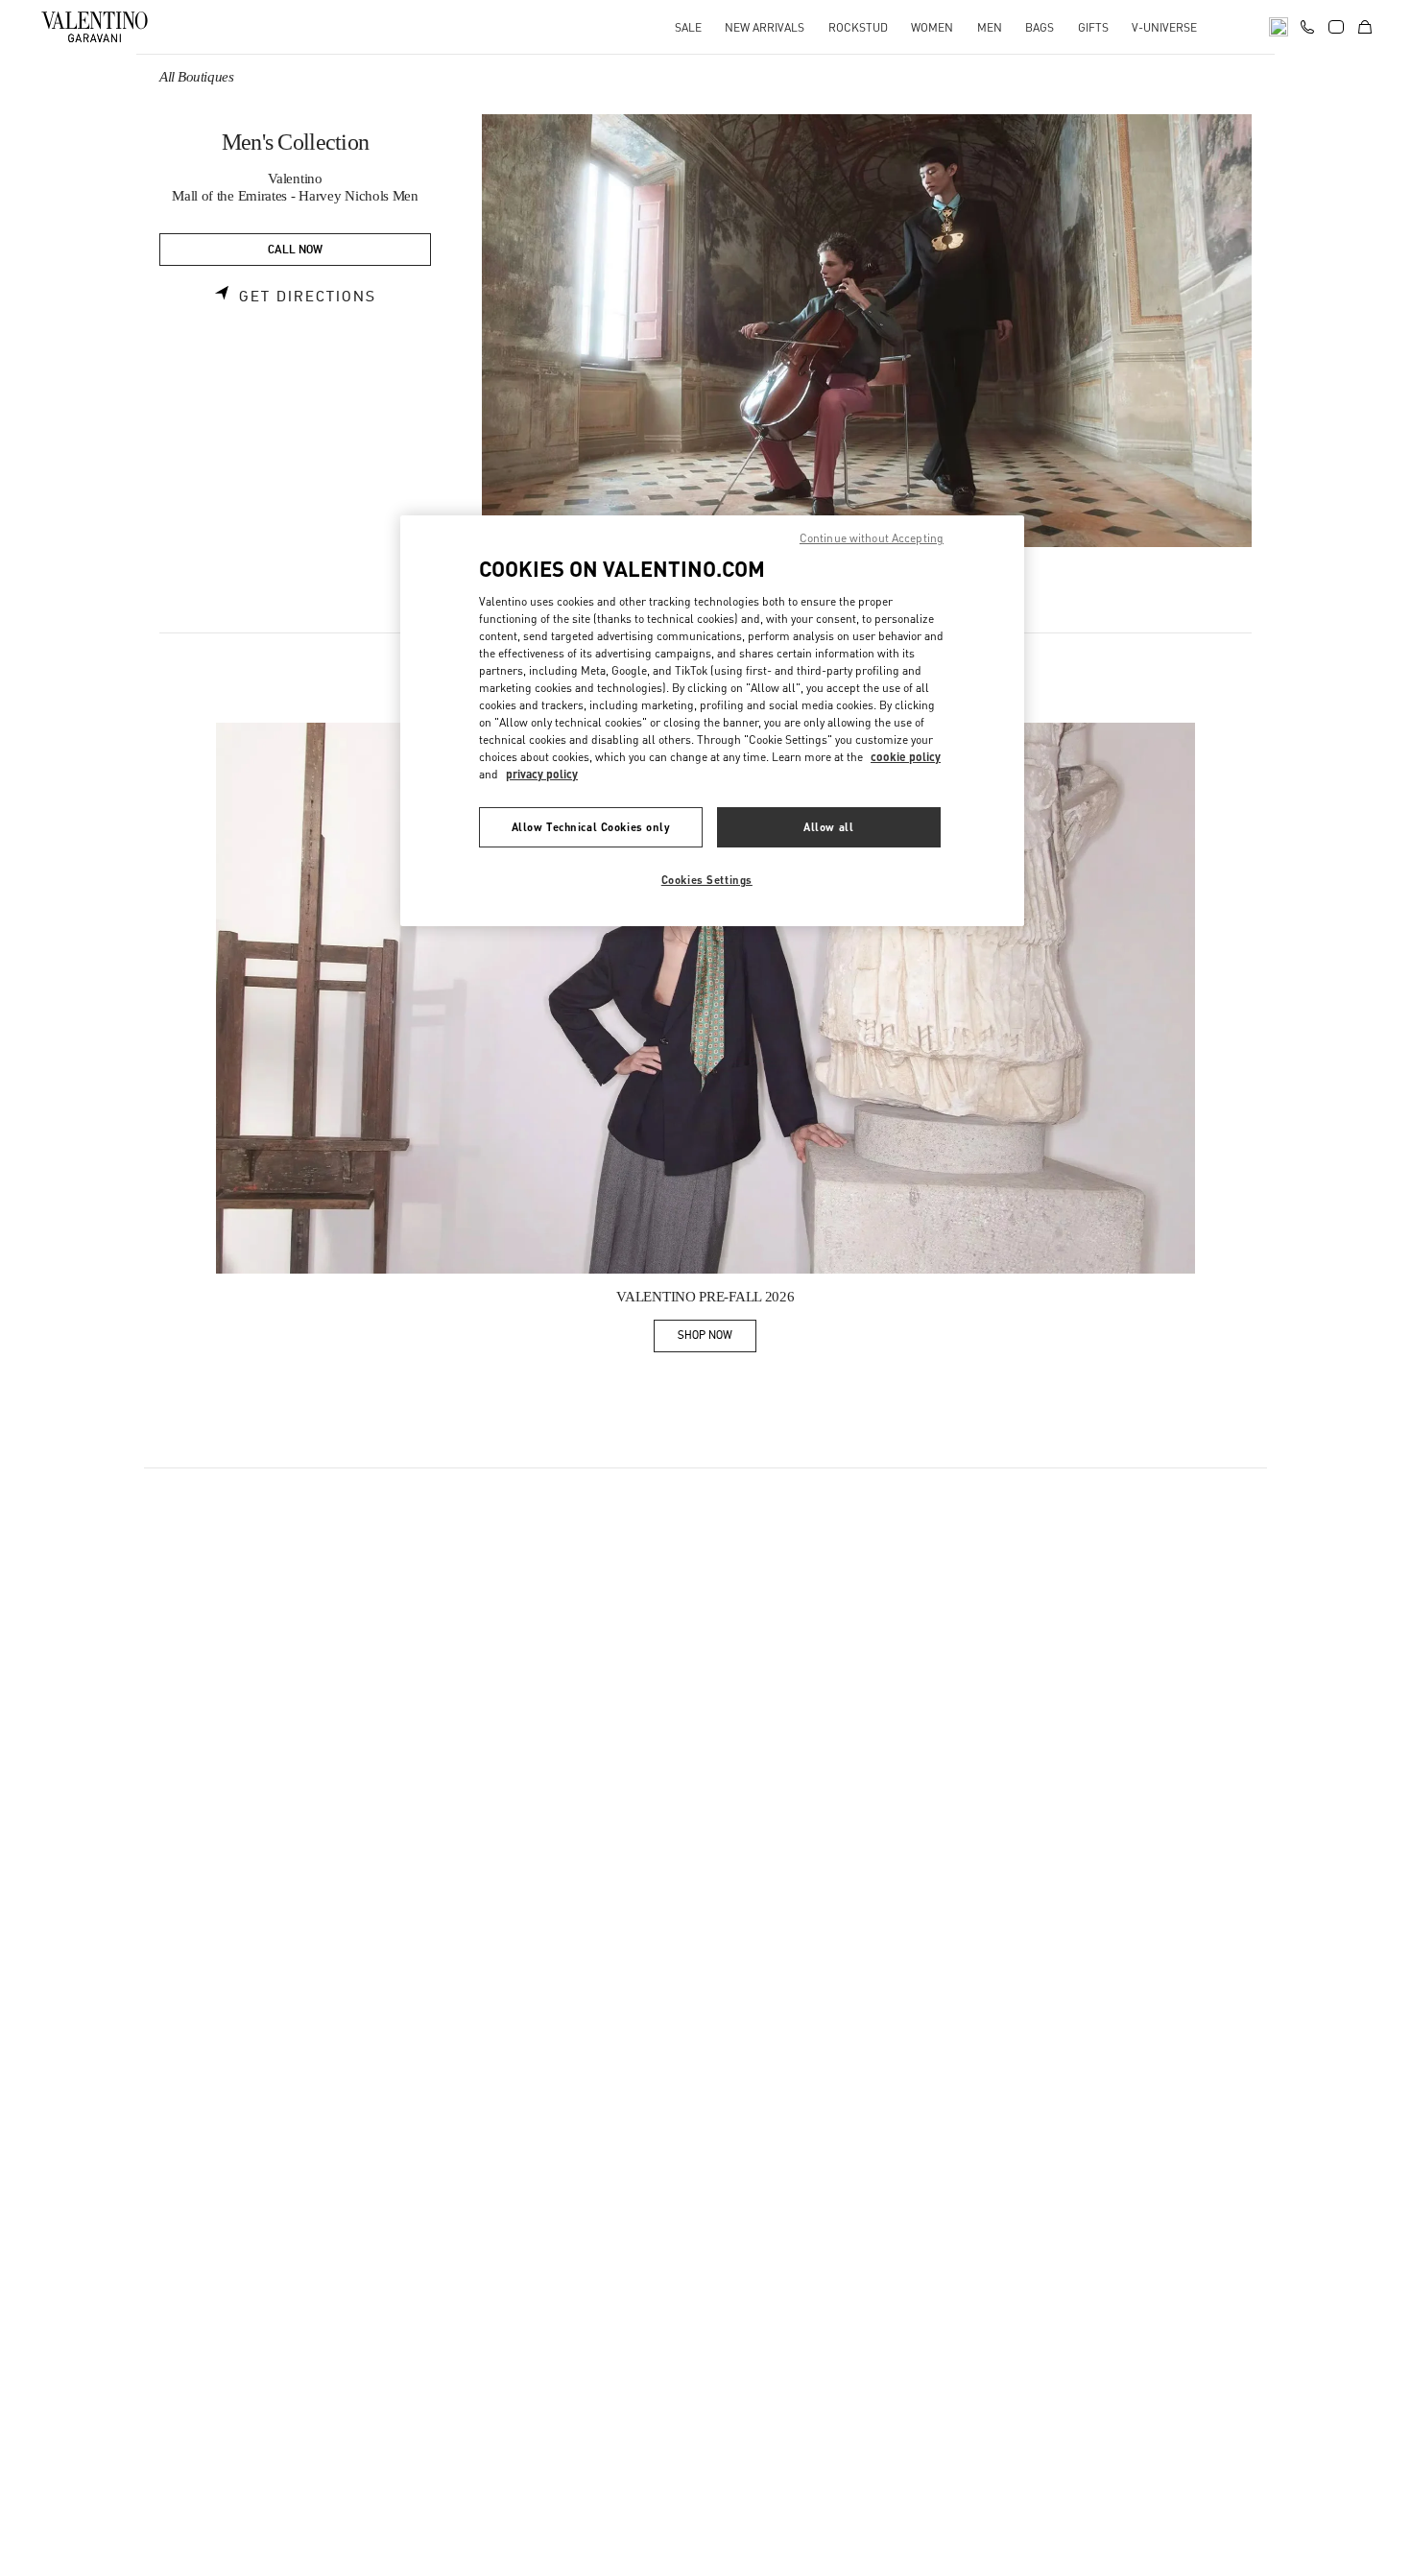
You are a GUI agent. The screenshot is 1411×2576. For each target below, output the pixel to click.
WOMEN (932, 27)
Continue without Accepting (872, 538)
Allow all (828, 827)
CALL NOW (295, 250)
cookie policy (906, 757)
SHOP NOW (717, 1338)
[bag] (1365, 27)
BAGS (1040, 27)
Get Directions (308, 297)
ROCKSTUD (858, 27)
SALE (688, 27)
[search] (1279, 27)
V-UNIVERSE (1164, 27)
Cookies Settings (707, 880)
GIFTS (1093, 27)
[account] (1336, 27)
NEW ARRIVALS (765, 27)
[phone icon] (1307, 25)
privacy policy (542, 774)
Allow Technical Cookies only (591, 827)
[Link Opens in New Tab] (705, 998)
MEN (990, 27)
